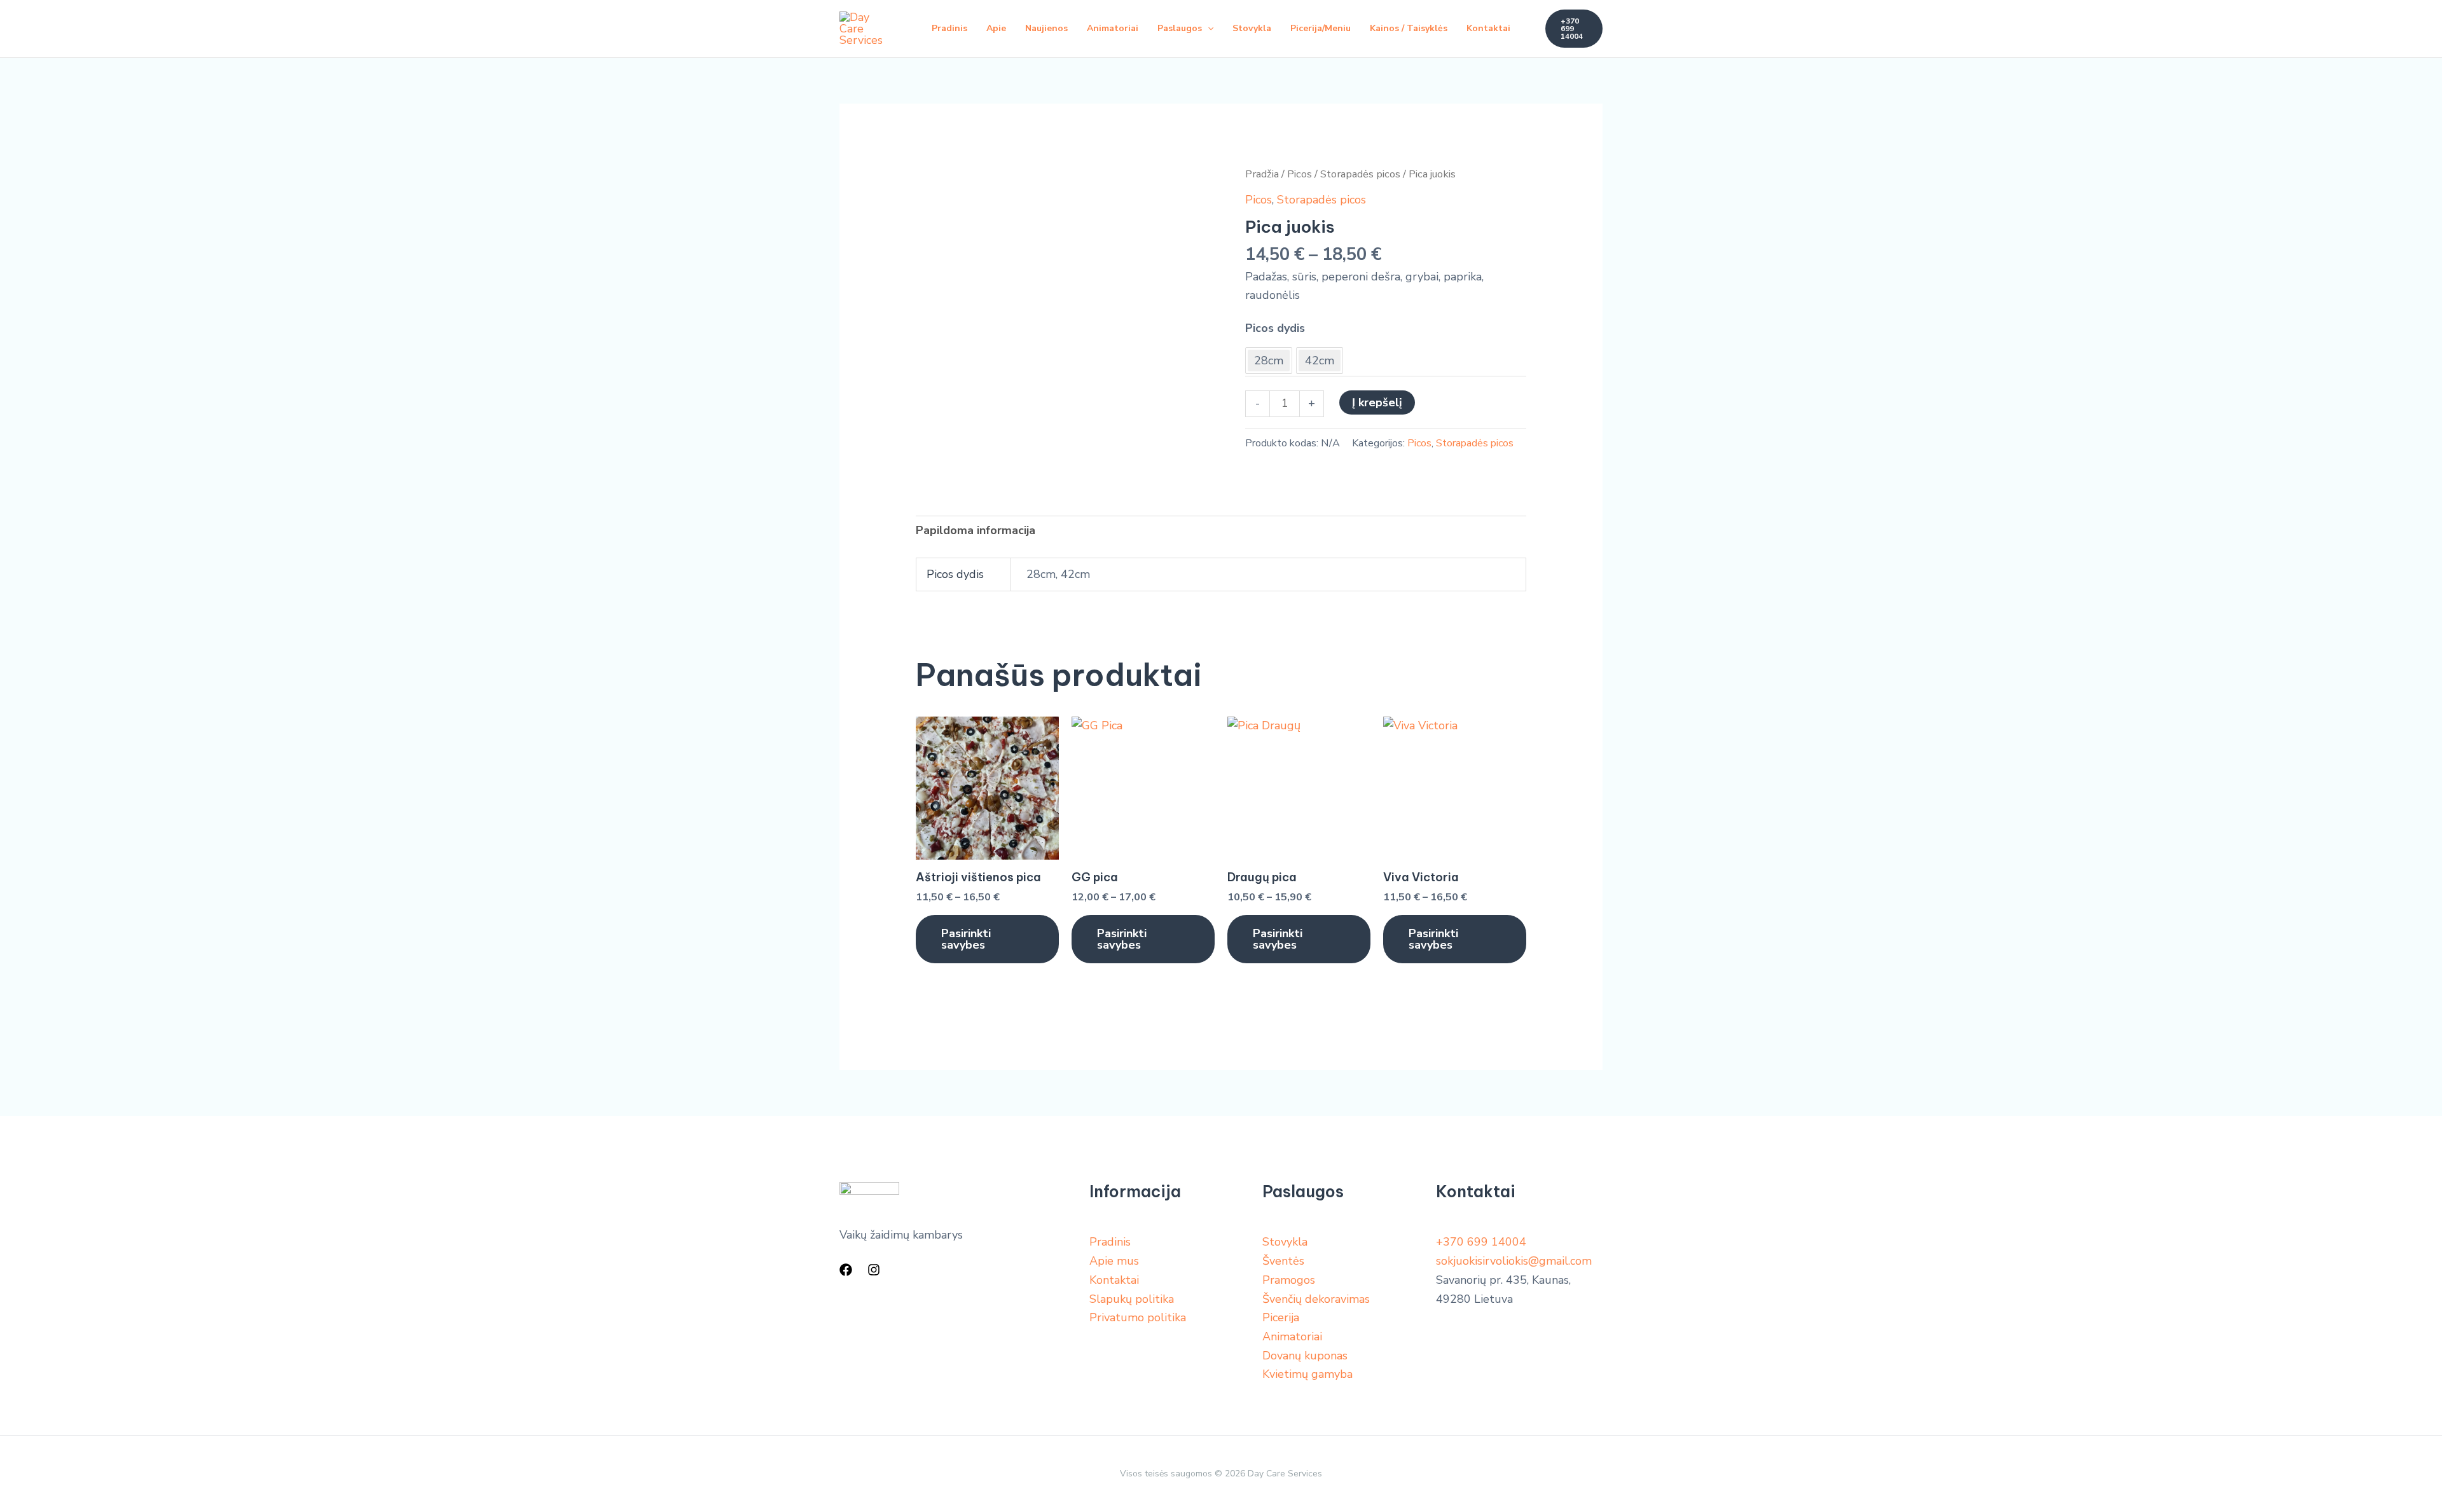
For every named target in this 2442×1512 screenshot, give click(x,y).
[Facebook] (846, 1270)
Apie (996, 28)
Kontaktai (1488, 28)
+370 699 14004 (1481, 1242)
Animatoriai (1113, 28)
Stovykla (1252, 28)
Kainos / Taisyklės (1409, 28)
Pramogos (1289, 1280)
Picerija (1281, 1317)
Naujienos (1046, 28)
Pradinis (949, 28)
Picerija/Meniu (1321, 28)
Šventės (1283, 1261)
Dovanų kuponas (1305, 1356)
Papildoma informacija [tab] (976, 530)
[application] (1208, 29)
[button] (1574, 29)
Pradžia (1262, 174)
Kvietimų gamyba (1307, 1374)
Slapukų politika (1132, 1299)
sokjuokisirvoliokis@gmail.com (1514, 1261)
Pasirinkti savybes (966, 939)
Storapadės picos (1360, 174)
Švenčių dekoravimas (1316, 1299)
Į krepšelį (1377, 402)
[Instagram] (874, 1270)
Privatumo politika (1138, 1317)
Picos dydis (1275, 328)
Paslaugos (1180, 28)
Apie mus (1114, 1261)
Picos (1300, 174)
